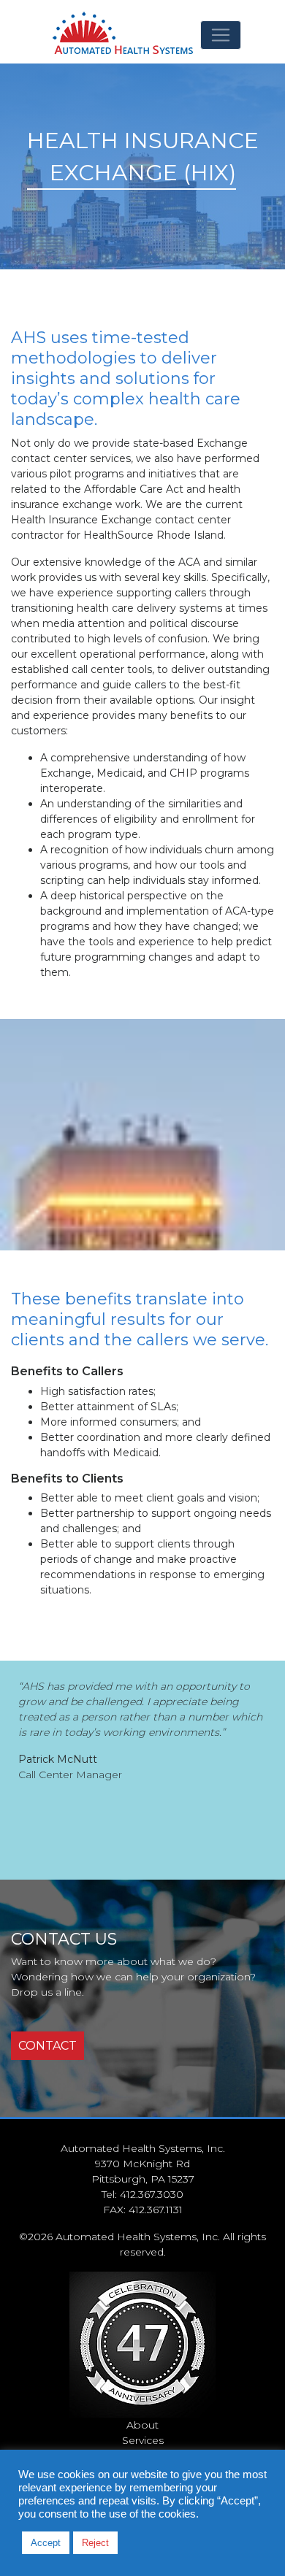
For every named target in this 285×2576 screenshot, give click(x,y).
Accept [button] (46, 2543)
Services (143, 2440)
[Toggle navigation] (221, 35)
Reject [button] (95, 2543)
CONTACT (47, 2046)
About (142, 2425)
